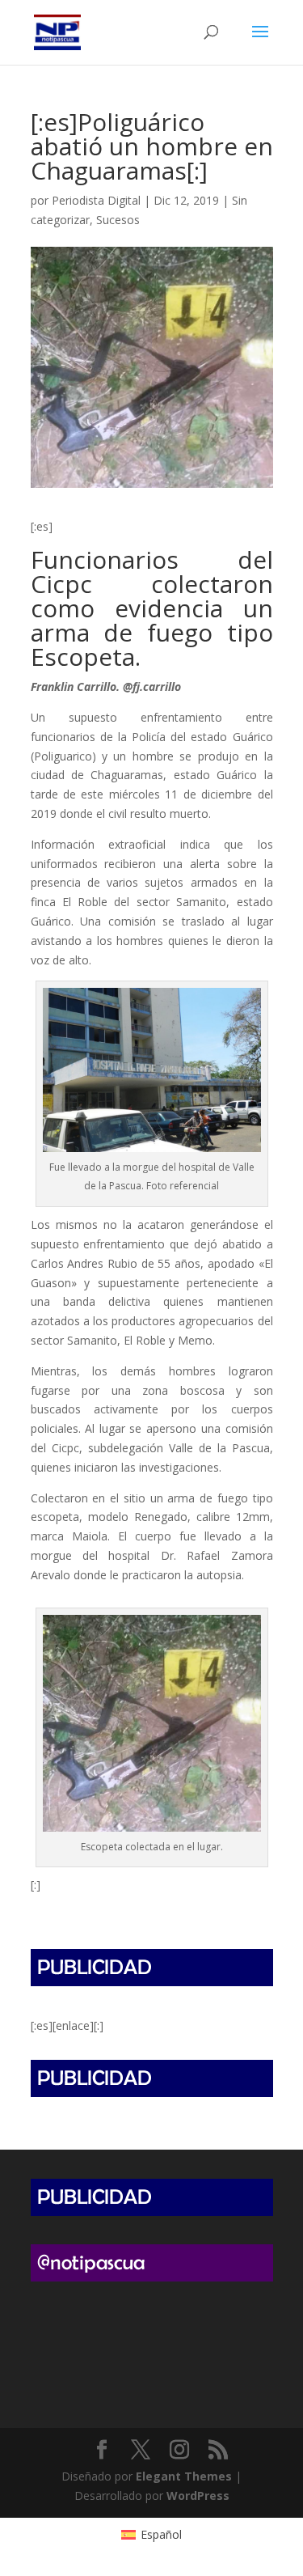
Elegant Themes (184, 2476)
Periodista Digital (96, 200)
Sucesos (118, 220)
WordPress (198, 2495)
